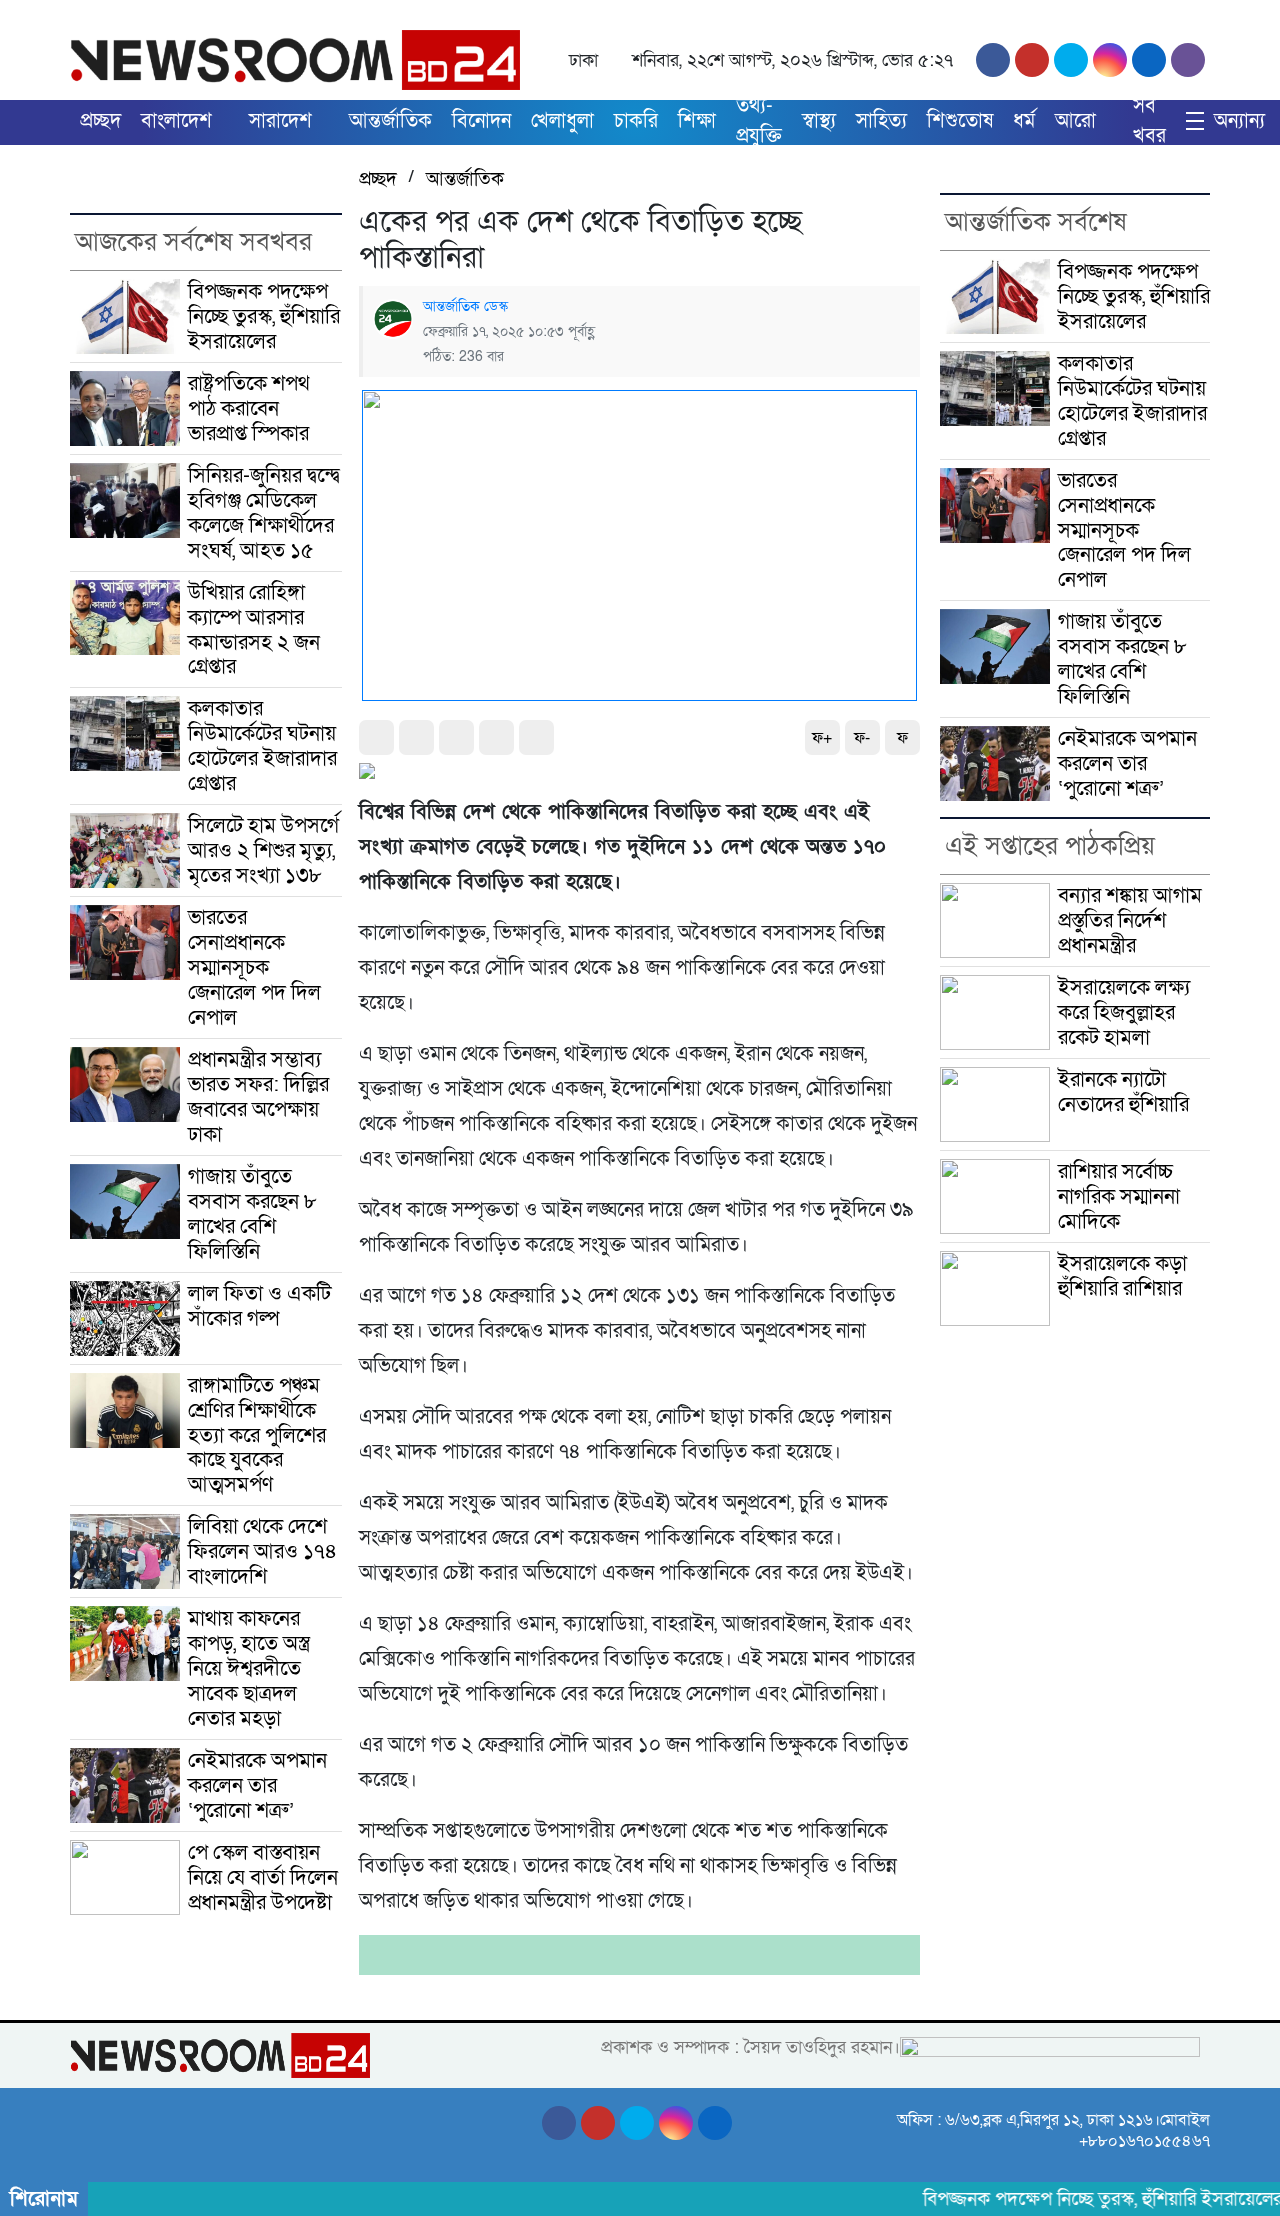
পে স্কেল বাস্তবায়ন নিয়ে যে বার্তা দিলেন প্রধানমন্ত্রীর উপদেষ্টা (263, 1877)
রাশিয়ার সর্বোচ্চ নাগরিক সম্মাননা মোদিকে (1119, 1196)
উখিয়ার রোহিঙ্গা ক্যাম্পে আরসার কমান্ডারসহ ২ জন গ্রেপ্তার (254, 629)
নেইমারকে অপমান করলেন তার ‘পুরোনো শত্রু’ (257, 1785)
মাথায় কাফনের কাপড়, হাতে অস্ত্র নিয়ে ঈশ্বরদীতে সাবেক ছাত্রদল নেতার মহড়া (249, 1668)
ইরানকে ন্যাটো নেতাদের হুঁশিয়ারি (1123, 1091)
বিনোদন (481, 121)
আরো (1075, 121)
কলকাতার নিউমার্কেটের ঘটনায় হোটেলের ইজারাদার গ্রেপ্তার (262, 745)
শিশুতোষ (960, 121)
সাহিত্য (881, 121)
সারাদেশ (280, 121)
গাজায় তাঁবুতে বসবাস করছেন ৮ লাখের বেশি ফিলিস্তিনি (252, 1213)
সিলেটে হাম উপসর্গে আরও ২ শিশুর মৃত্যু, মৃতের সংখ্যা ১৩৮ (263, 850)
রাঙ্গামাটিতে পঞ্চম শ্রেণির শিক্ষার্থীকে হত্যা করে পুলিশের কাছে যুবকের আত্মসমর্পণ (257, 1435)
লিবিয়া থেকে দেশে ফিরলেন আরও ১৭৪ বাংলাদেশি (263, 1551)
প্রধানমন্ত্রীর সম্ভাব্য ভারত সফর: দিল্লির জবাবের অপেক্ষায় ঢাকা (258, 1096)
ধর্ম (1024, 121)
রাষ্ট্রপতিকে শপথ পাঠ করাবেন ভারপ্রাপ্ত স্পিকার (249, 408)
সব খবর (1149, 121)
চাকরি (636, 121)
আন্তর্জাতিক (390, 121)
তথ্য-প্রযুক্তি (759, 121)
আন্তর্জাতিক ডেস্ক (465, 306)
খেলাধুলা (562, 121)
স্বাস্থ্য (819, 121)
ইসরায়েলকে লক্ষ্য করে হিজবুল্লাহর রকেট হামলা (1124, 1012)
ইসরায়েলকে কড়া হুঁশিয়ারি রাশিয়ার (1122, 1275)
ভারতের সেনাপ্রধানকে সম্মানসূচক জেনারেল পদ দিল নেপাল (254, 967)
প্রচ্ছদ (100, 121)
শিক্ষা (697, 121)
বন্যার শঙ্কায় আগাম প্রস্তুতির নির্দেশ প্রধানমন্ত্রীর (1130, 920)
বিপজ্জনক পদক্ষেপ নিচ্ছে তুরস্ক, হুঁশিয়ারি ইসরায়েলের (264, 316)
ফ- (862, 738)
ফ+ (822, 738)
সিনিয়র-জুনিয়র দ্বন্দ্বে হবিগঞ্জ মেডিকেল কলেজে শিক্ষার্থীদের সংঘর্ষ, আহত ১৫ (264, 512)
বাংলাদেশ (176, 121)
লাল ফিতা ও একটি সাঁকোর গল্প (259, 1305)
